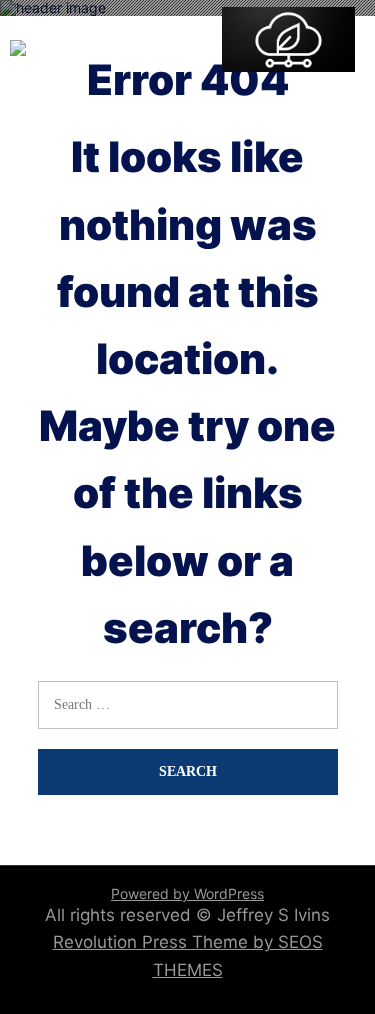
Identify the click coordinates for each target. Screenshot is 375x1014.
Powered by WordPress (187, 893)
